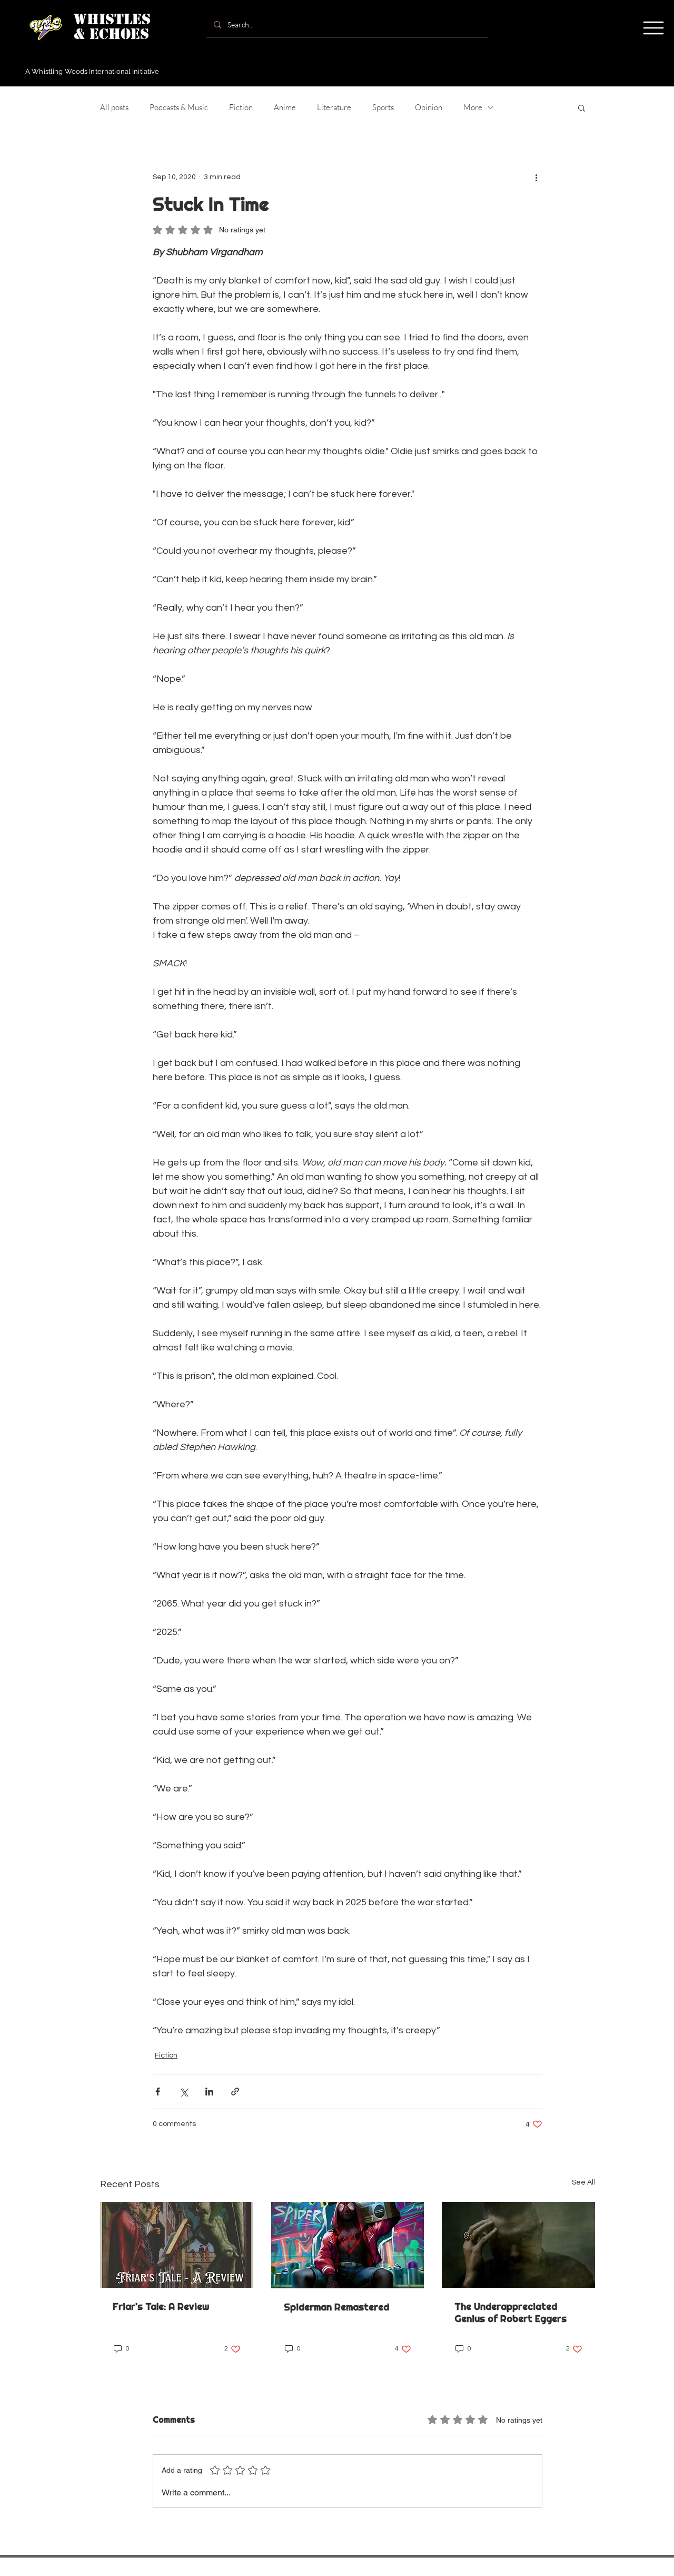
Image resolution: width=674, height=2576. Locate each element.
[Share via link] (235, 2092)
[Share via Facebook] (158, 2092)
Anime (285, 107)
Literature (334, 107)
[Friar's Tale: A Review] (177, 2245)
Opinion (429, 107)
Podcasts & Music (179, 107)
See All (583, 2182)
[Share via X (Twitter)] (184, 2092)
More (473, 107)
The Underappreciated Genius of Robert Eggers (511, 2313)
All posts (114, 107)
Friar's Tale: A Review (161, 2306)
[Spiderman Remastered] (348, 2245)
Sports (383, 107)
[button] (653, 28)
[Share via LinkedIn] (209, 2092)
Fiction (241, 107)
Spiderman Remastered (336, 2307)
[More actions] (536, 177)
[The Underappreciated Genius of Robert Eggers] (518, 2245)
